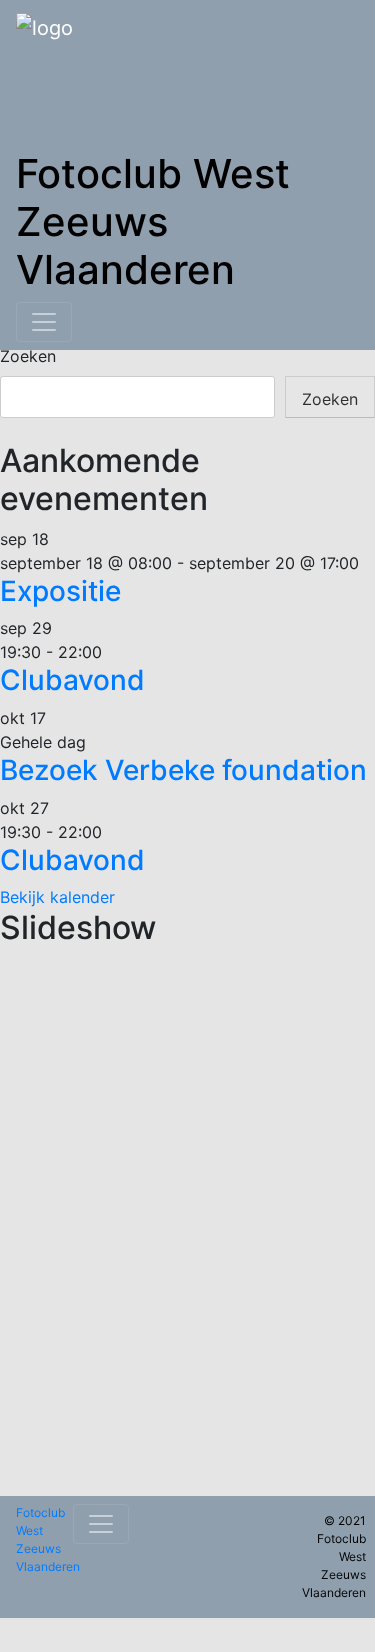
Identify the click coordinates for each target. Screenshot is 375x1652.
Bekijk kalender (57, 897)
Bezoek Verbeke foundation (183, 770)
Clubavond (72, 680)
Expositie (60, 591)
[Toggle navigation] (44, 322)
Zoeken (28, 356)
